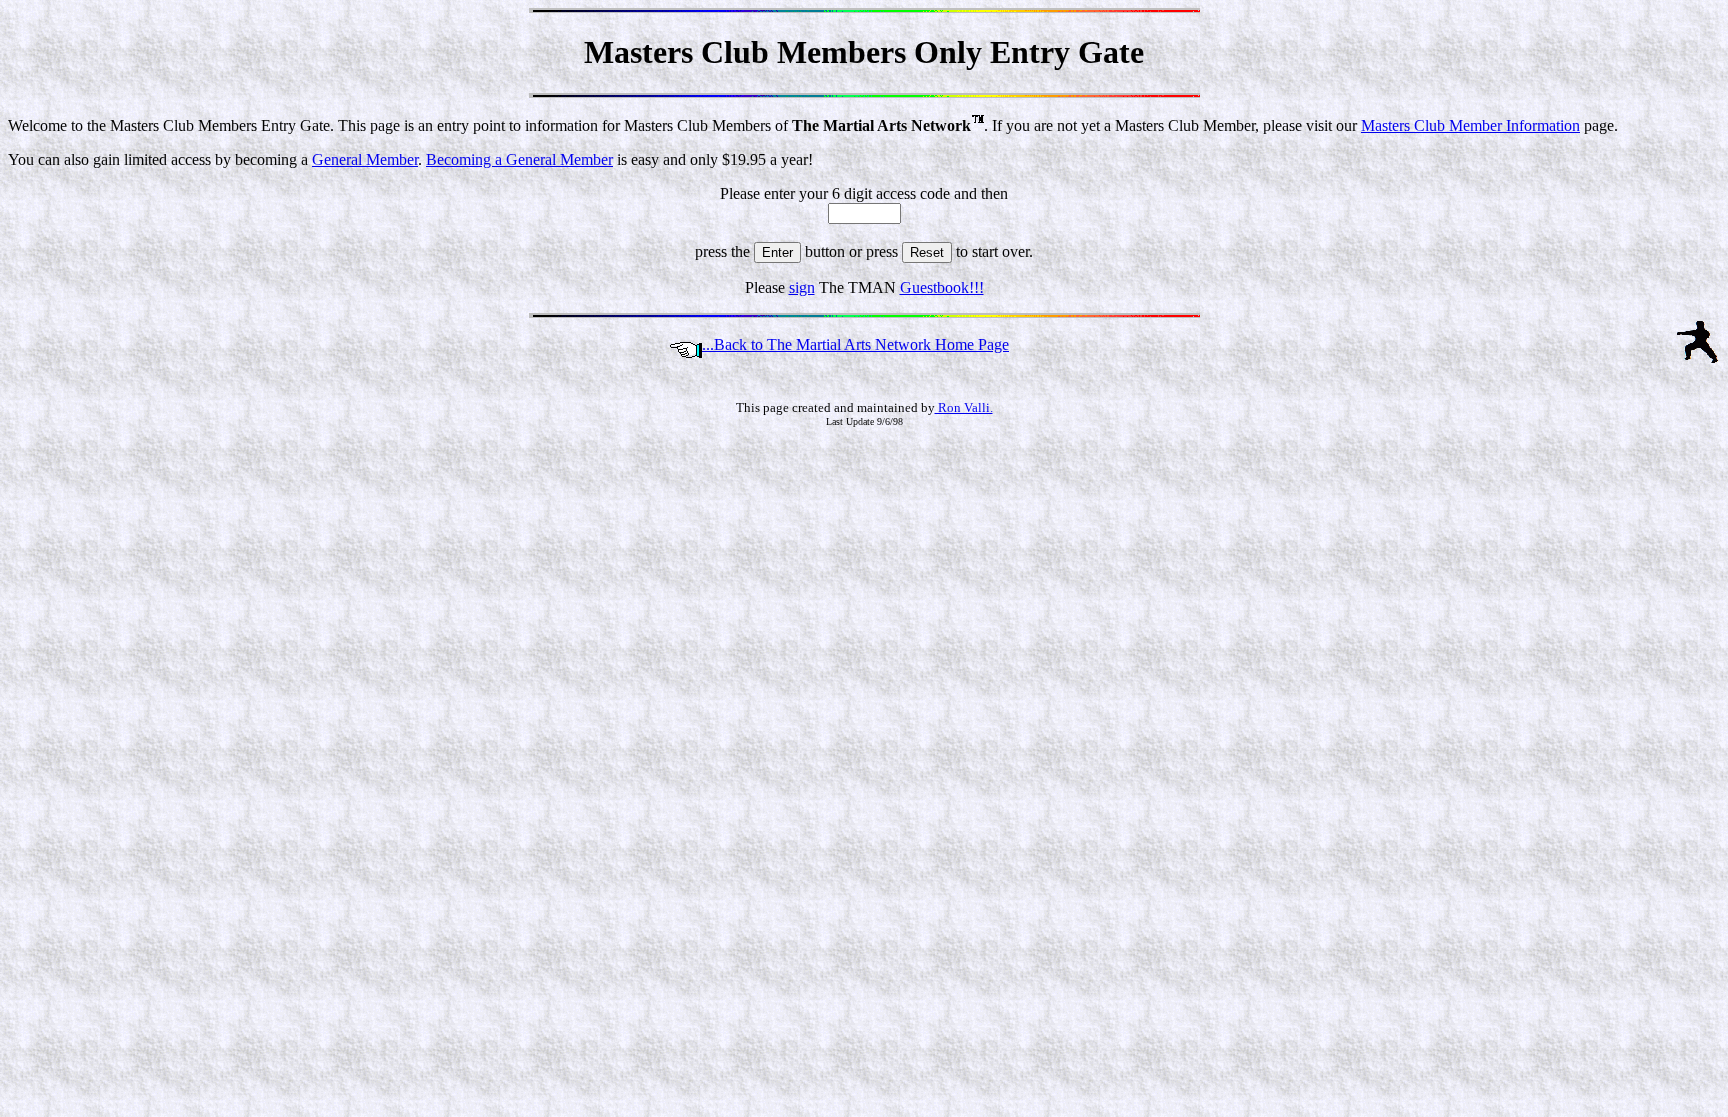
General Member (365, 159)
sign (802, 287)
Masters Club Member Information (1470, 125)
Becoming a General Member (519, 159)
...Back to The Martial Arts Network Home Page (855, 344)
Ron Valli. (964, 407)
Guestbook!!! (942, 287)
